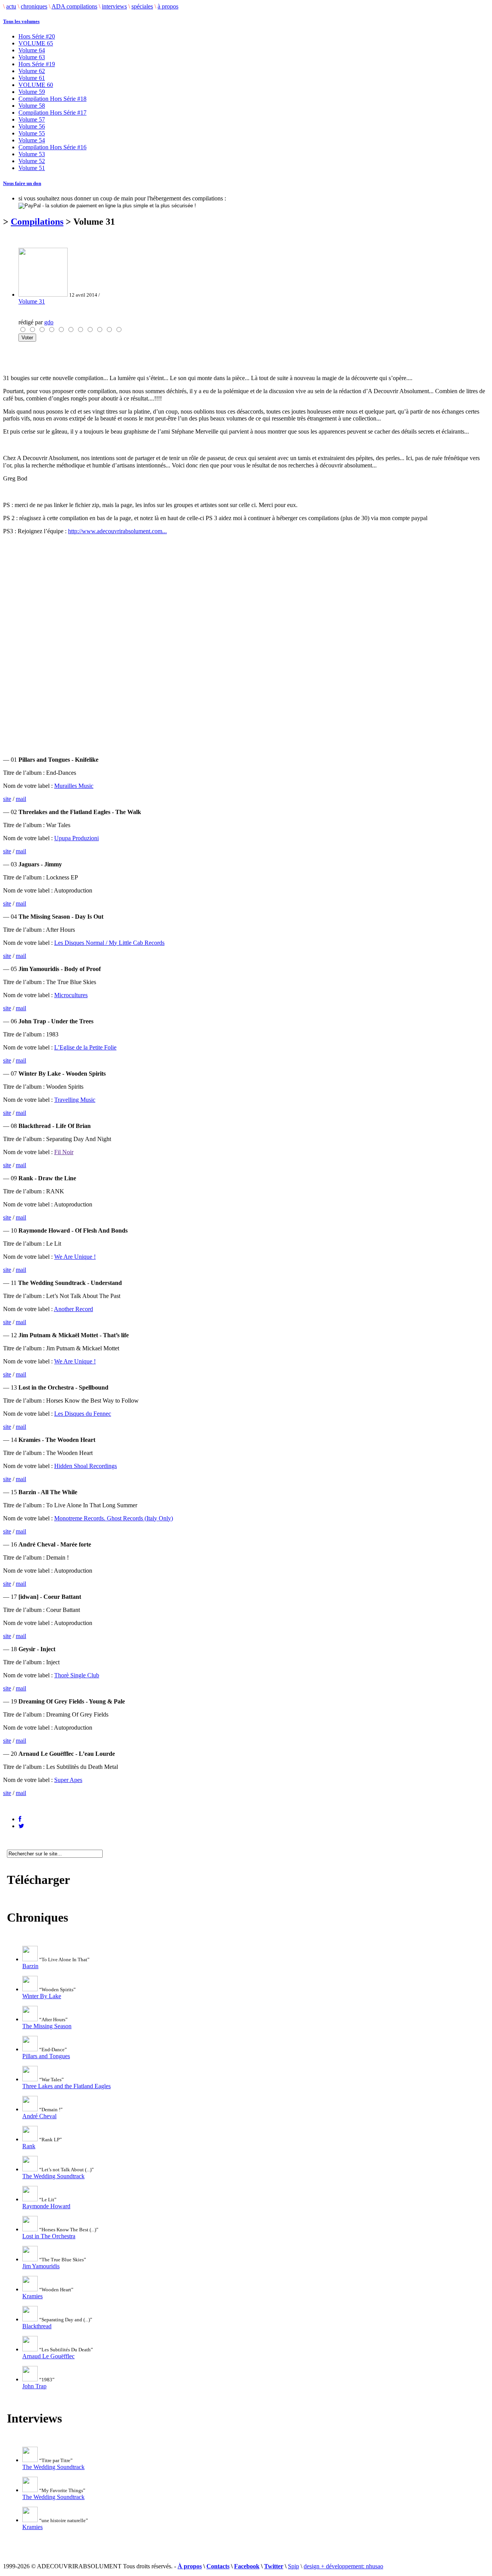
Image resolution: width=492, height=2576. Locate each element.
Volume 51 (32, 168)
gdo (49, 322)
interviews (114, 6)
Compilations (37, 222)
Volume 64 (32, 50)
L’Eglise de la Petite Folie (85, 1047)
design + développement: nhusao (343, 2566)
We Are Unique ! (75, 1257)
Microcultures (71, 995)
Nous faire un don (22, 183)
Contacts (218, 2566)
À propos (190, 2566)
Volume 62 (32, 71)
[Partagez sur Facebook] (20, 1819)
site (7, 799)
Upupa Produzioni (76, 838)
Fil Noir (64, 1152)
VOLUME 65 (36, 43)
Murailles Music (74, 786)
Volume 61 (32, 78)
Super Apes (68, 1780)
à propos (168, 6)
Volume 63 (32, 57)
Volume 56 (32, 126)
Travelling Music (75, 1100)
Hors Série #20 (37, 36)
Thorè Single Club (77, 1675)
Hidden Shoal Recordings (86, 1466)
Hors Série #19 (37, 64)
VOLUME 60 (36, 85)
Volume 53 (32, 154)
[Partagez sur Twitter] (21, 1826)
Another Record (73, 1309)
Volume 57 (32, 119)
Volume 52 (32, 161)
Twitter (274, 2566)
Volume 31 (32, 301)
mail (21, 799)
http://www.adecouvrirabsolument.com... (117, 531)
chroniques (34, 6)
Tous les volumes (21, 21)
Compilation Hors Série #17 (52, 113)
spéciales (142, 6)
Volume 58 (32, 106)
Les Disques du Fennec (83, 1414)
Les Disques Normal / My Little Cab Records (109, 943)
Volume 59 (32, 92)
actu (11, 6)
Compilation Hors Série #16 (52, 147)
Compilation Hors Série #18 (52, 99)
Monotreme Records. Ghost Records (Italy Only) (114, 1518)
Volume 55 (32, 133)
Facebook (247, 2566)
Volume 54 (32, 140)
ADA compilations (74, 6)
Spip (293, 2566)
